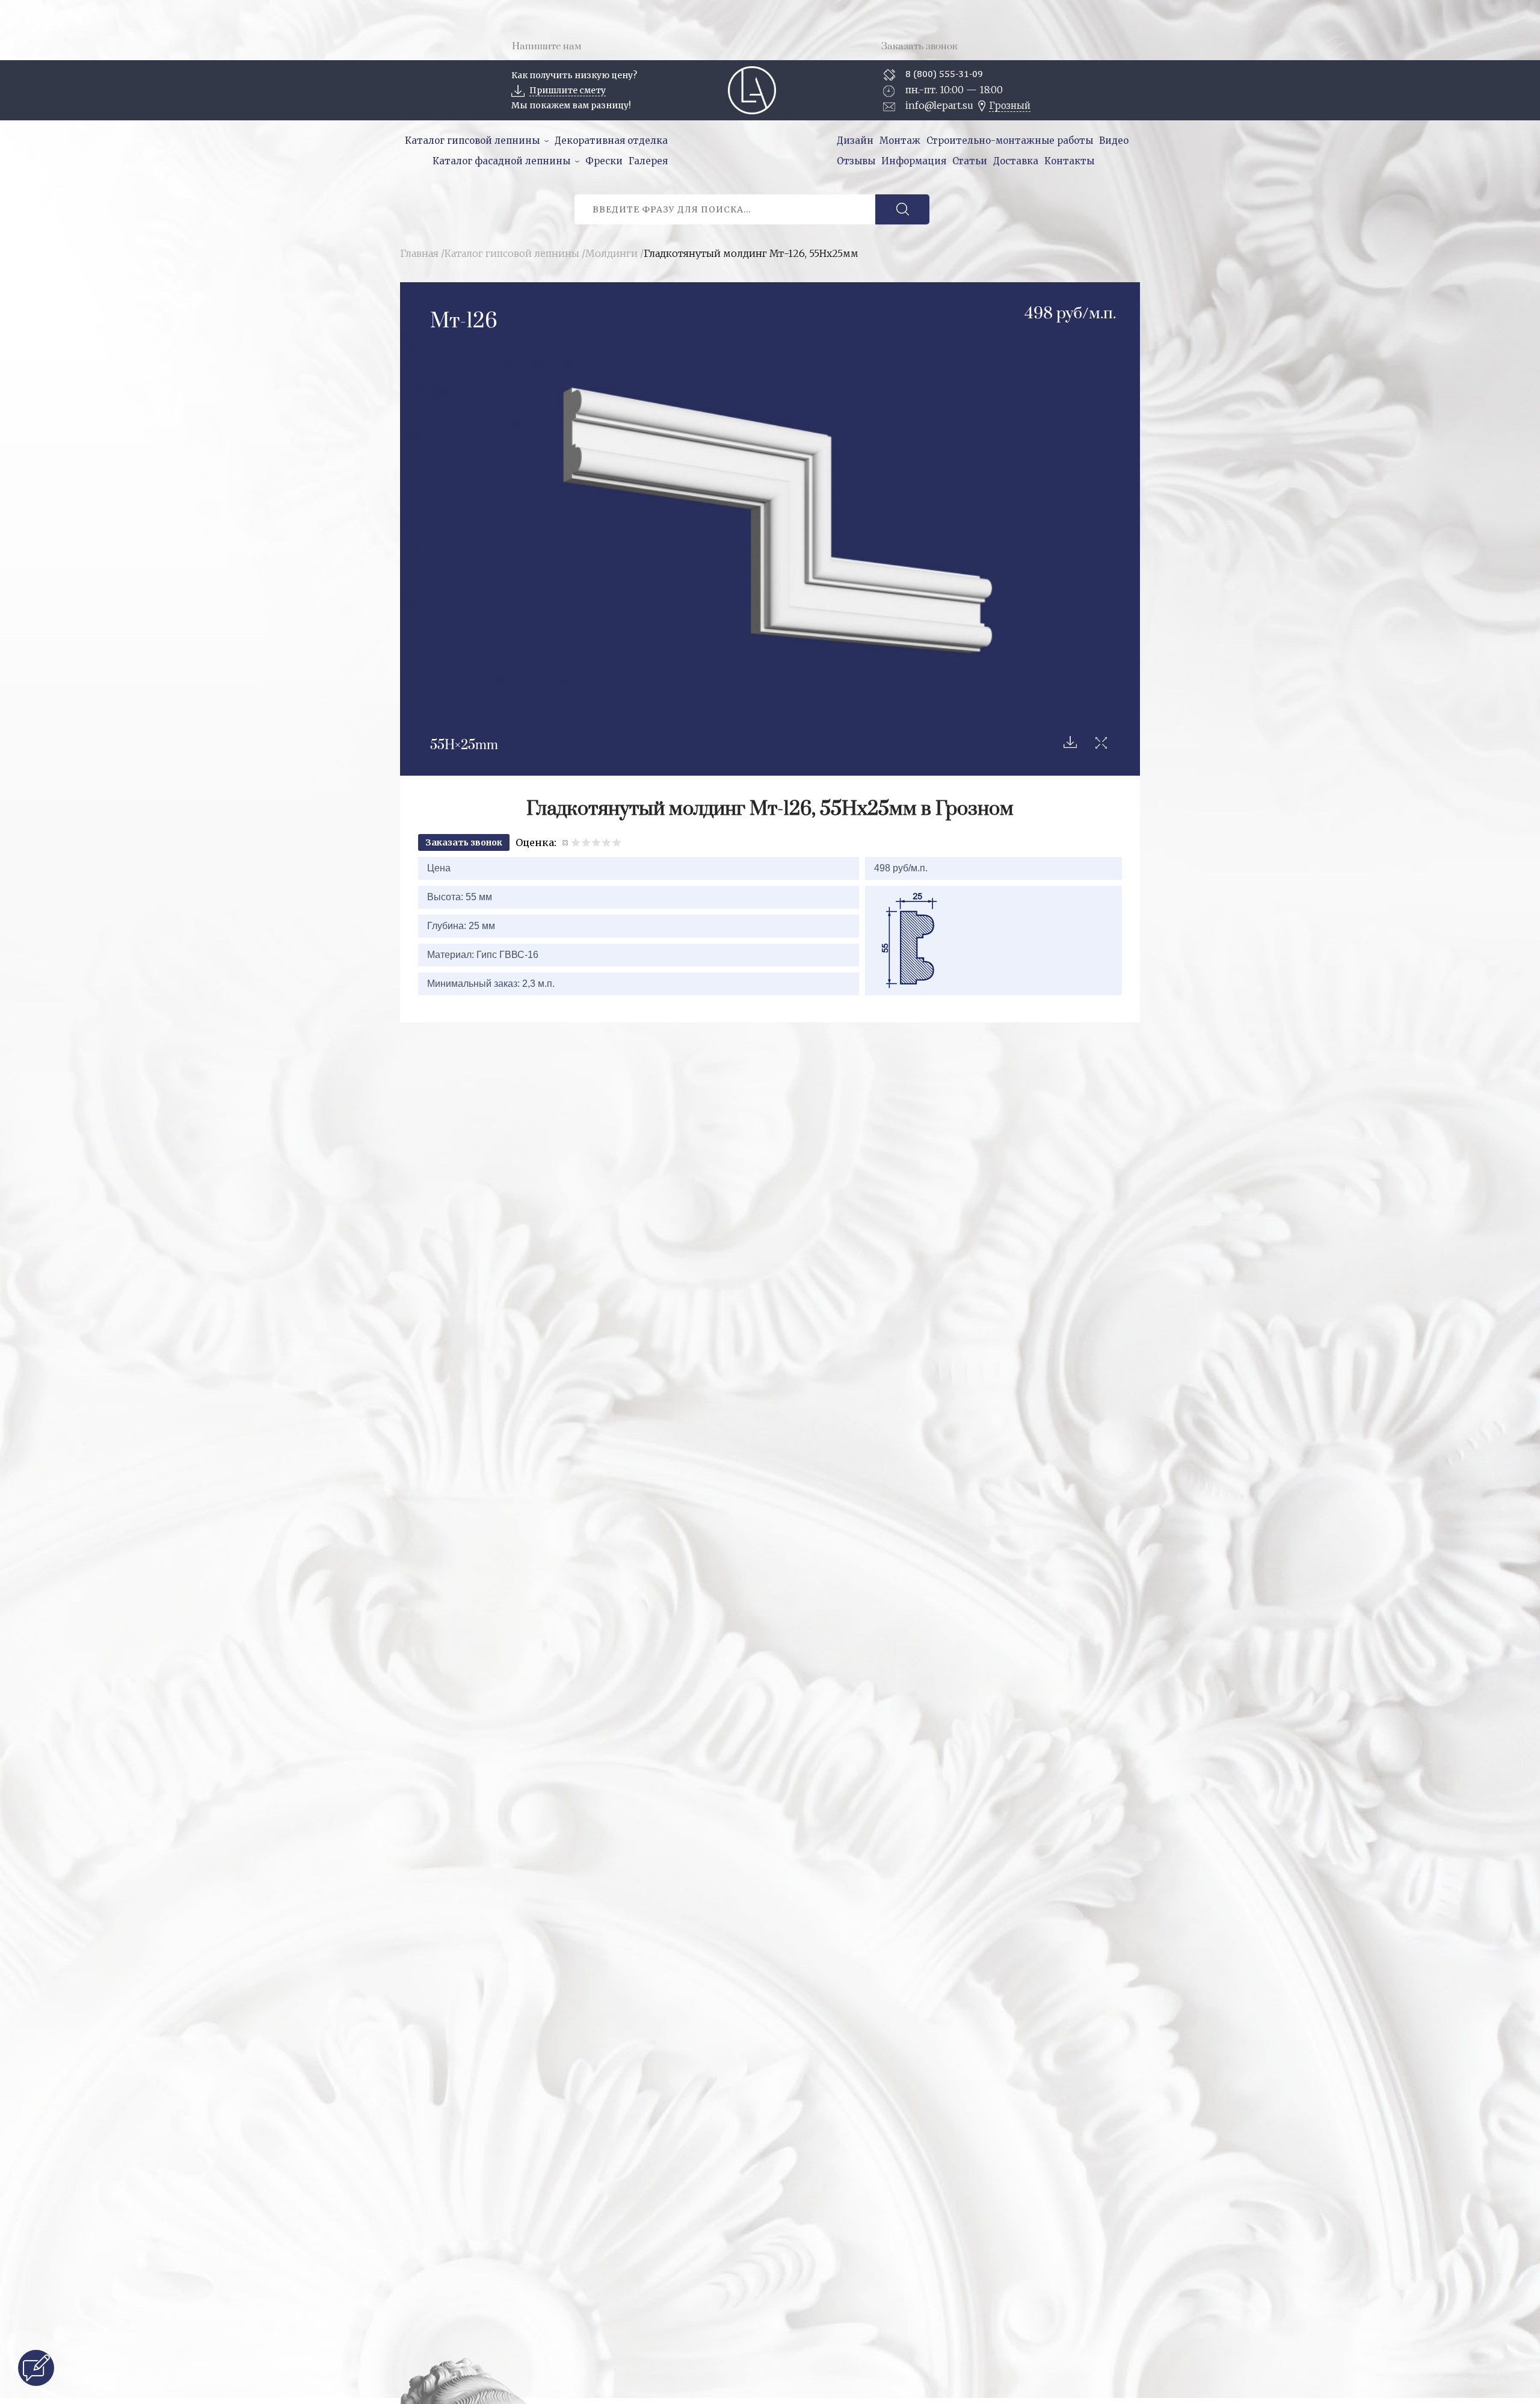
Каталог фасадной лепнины (501, 161)
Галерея (648, 161)
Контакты (1069, 161)
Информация (914, 161)
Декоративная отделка (611, 141)
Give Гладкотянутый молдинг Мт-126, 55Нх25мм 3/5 (596, 842)
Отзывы (856, 161)
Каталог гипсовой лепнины (472, 141)
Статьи (970, 161)
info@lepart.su (939, 105)
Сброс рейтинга (566, 842)
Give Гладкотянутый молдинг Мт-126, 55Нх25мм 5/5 (617, 842)
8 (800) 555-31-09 (944, 74)
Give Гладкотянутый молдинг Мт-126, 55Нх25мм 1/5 (576, 842)
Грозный (1010, 106)
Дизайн (855, 141)
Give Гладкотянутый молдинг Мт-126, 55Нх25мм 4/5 (607, 842)
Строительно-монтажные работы (1010, 141)
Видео (1114, 141)
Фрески (604, 161)
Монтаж (900, 141)
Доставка (1016, 161)
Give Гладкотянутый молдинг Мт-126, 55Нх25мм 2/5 (586, 842)
